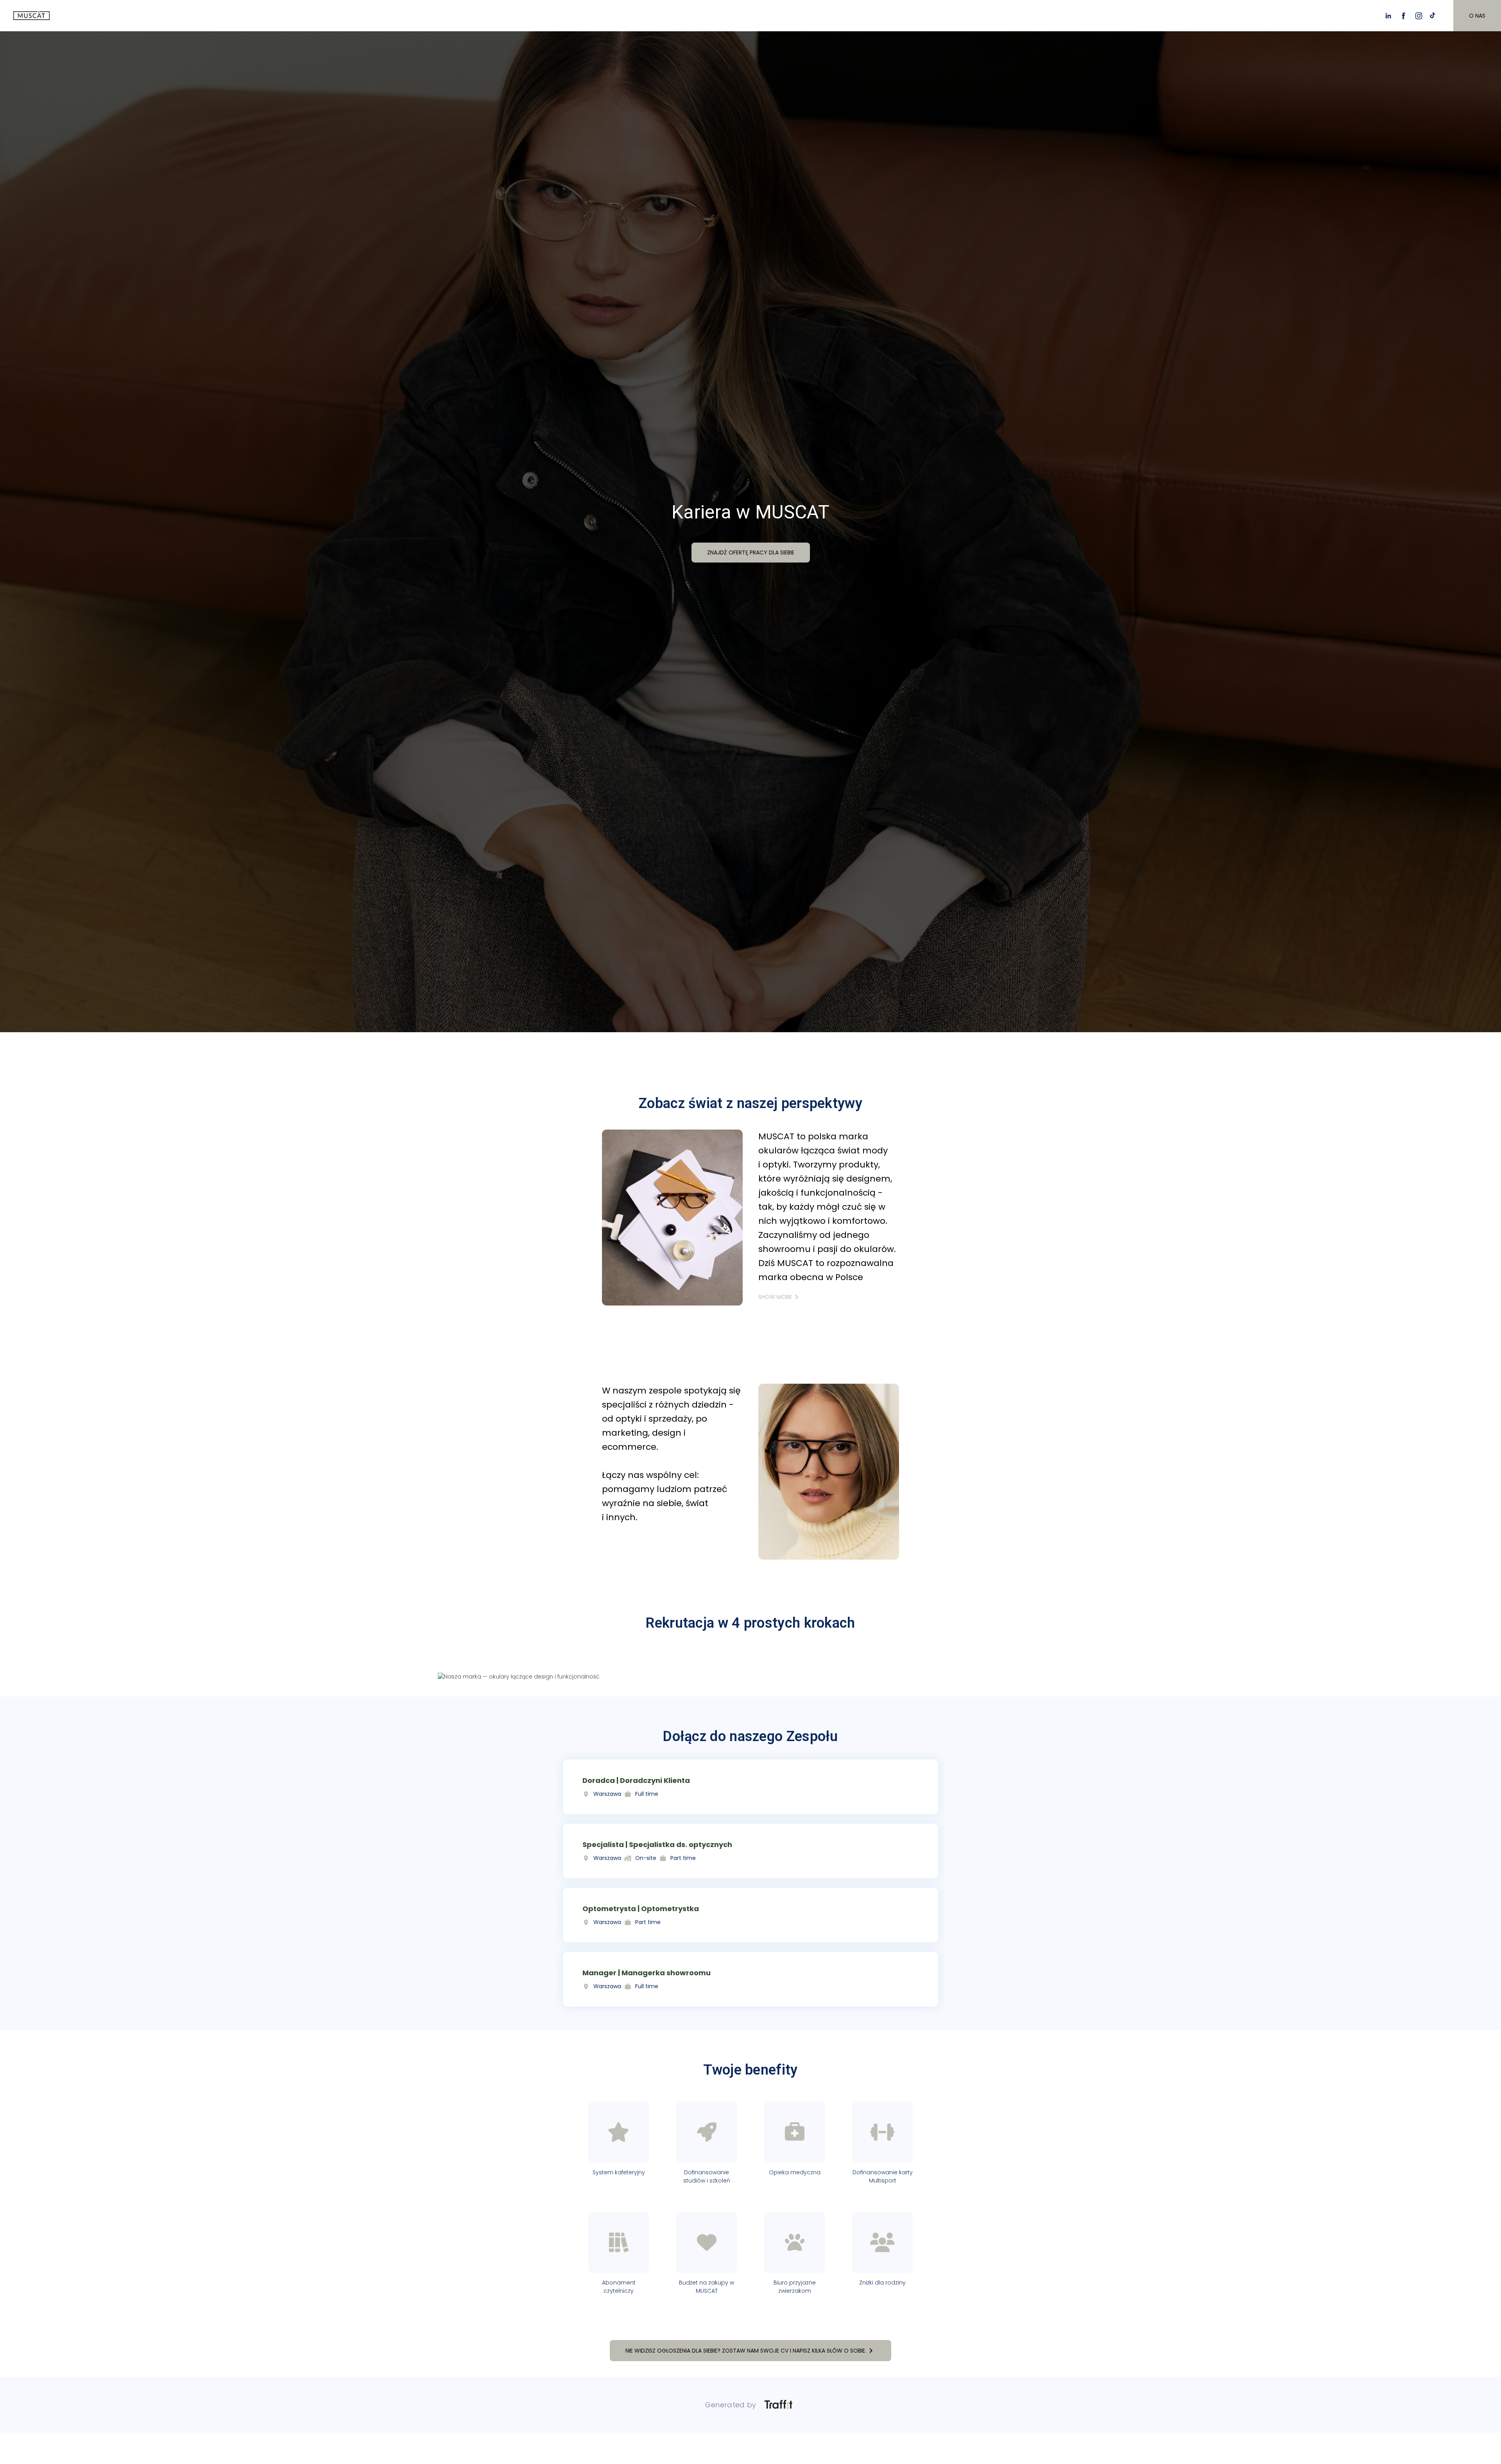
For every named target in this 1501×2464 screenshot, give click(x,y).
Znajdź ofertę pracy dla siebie (751, 552)
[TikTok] (1434, 16)
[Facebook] (1403, 16)
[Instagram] (1419, 16)
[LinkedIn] (1388, 16)
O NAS (1477, 16)
